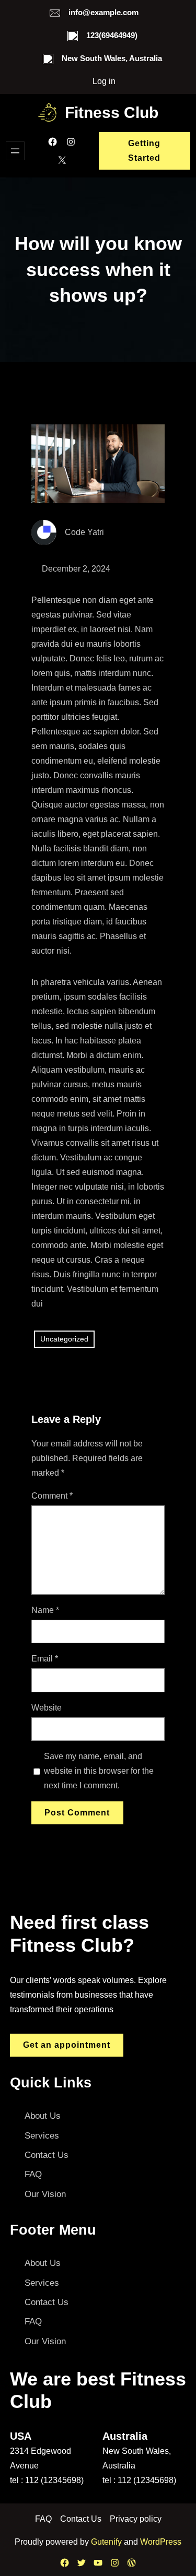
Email (45, 1659)
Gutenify (107, 2542)
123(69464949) (112, 35)
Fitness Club (112, 112)
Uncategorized (64, 1339)
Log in (104, 81)
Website (47, 1708)
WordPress (161, 2542)
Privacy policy (136, 2519)
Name (45, 1610)
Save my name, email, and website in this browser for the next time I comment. (99, 1771)
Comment (52, 1496)
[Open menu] (15, 151)
